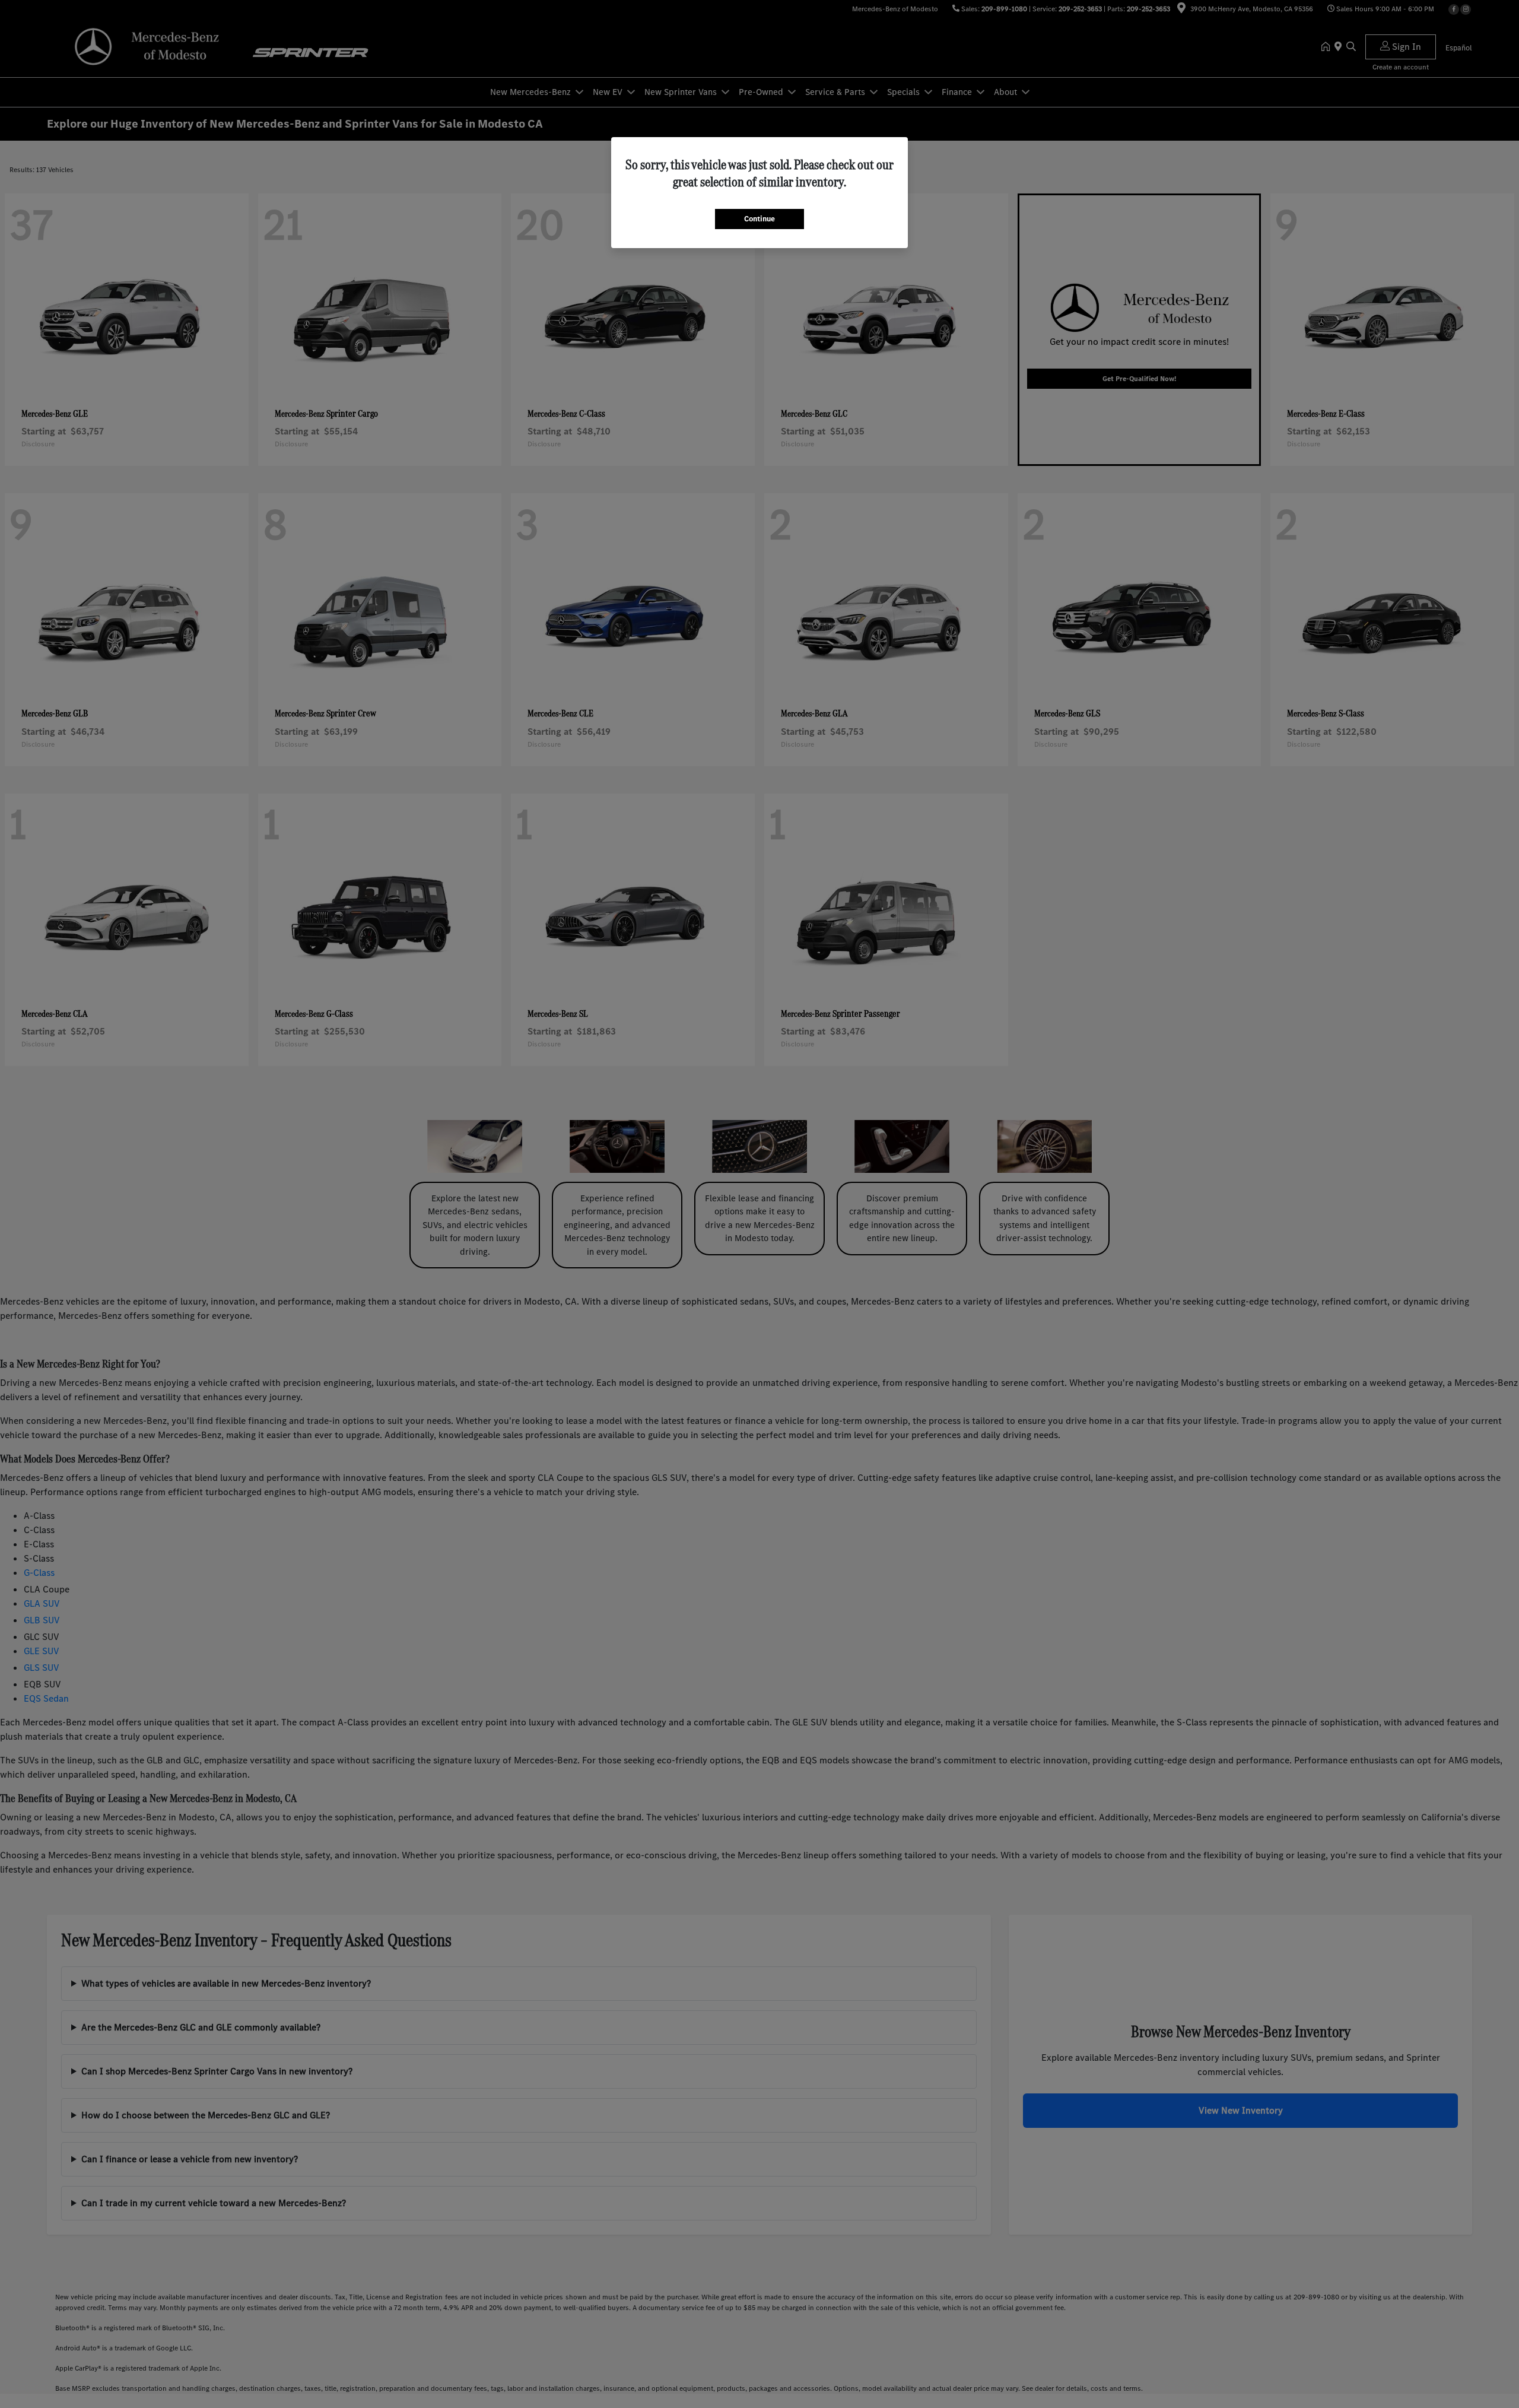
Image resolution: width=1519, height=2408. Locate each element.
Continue (759, 219)
